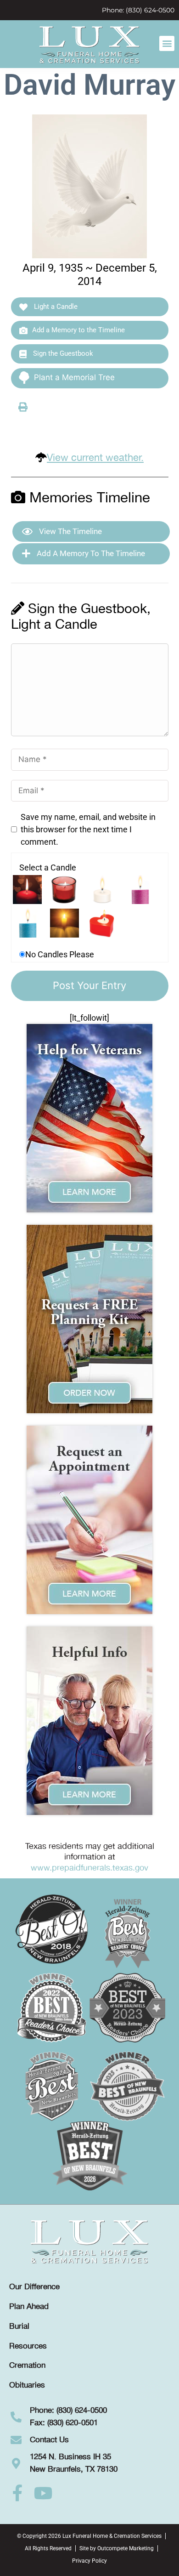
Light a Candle (55, 307)
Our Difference (34, 2287)
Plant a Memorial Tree (74, 377)
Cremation (27, 2366)
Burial (19, 2326)
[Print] (23, 407)
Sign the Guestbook (62, 353)
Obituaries (27, 2385)
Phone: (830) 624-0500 (138, 10)
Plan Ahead (29, 2307)
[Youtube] (43, 2493)
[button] (167, 43)
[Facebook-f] (17, 2493)
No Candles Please (60, 954)
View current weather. (95, 458)
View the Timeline (70, 531)
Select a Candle (48, 867)
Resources (28, 2346)
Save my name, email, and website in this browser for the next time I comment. (88, 829)
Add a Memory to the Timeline (78, 330)
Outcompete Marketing (126, 2548)
